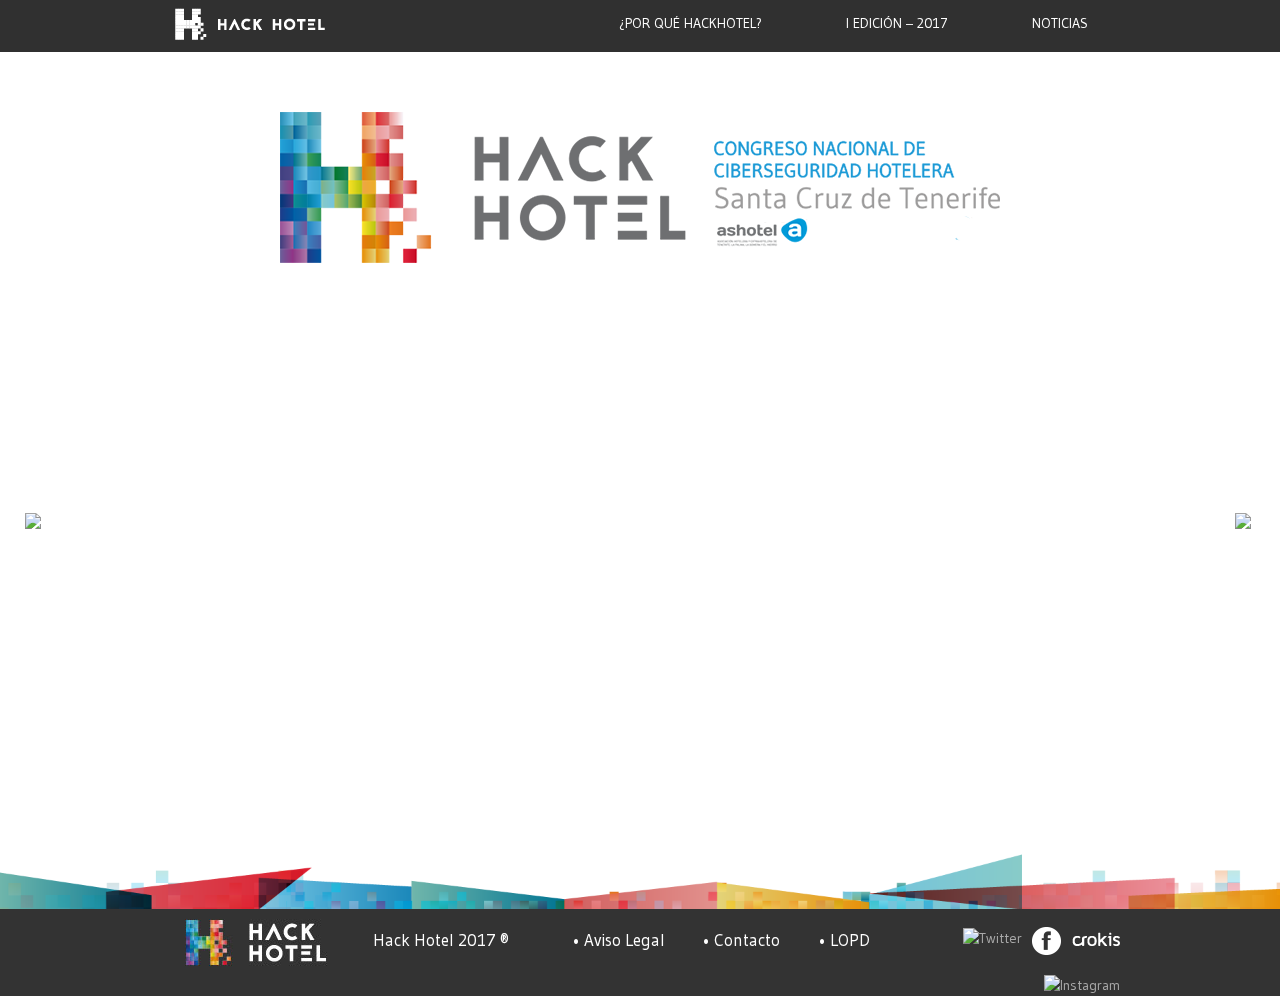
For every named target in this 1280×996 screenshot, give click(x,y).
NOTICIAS (1060, 23)
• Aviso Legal (618, 940)
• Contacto (741, 940)
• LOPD (844, 940)
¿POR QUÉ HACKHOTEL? (690, 23)
